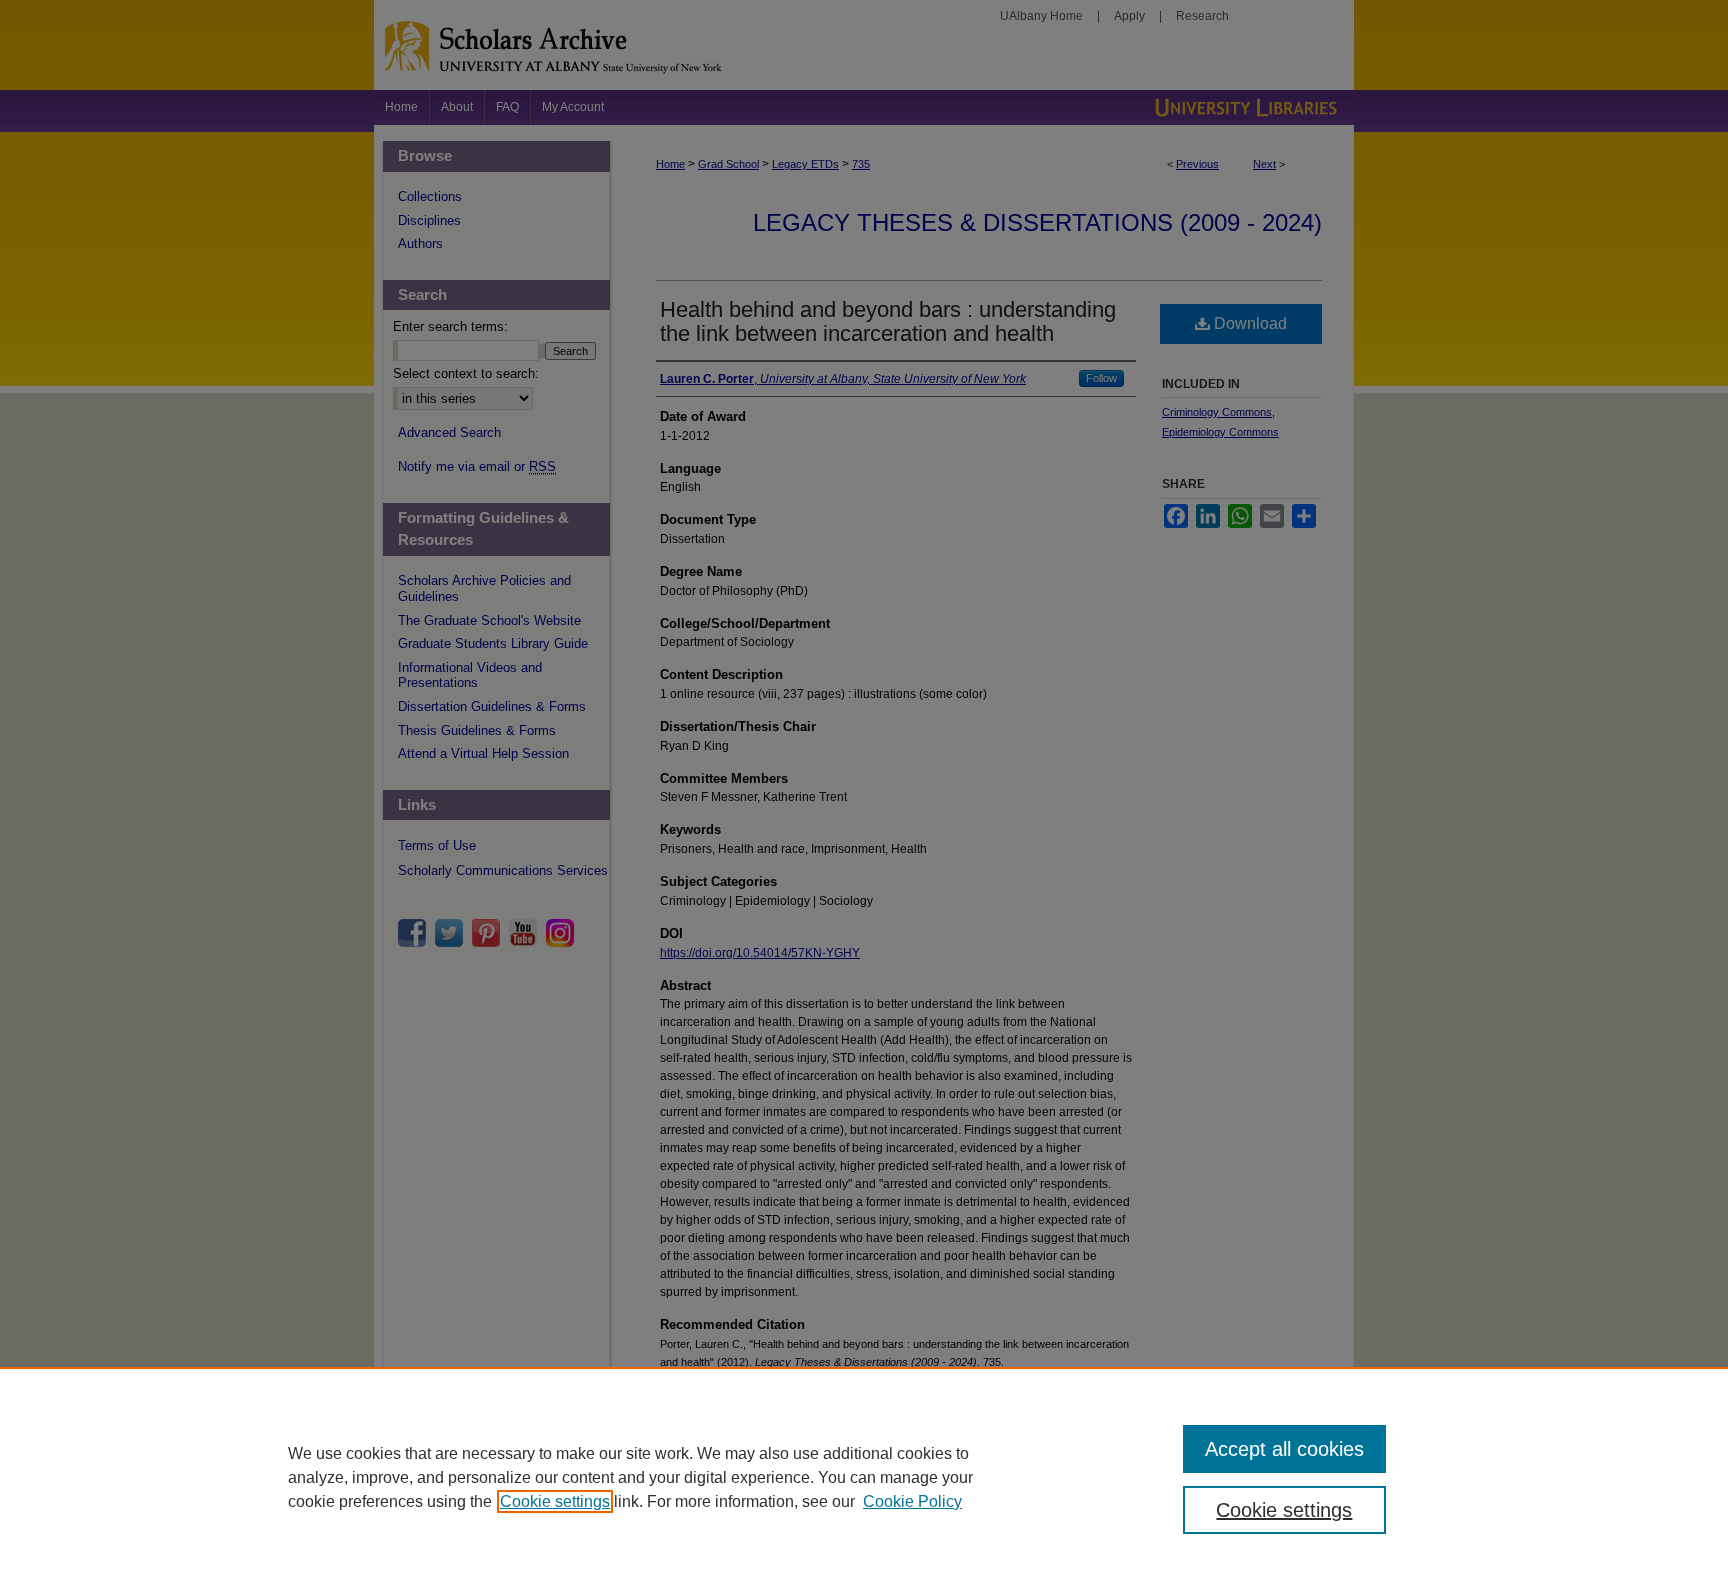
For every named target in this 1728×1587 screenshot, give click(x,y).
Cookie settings (555, 1501)
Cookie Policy (912, 1501)
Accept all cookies (1284, 1449)
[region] (864, 1477)
